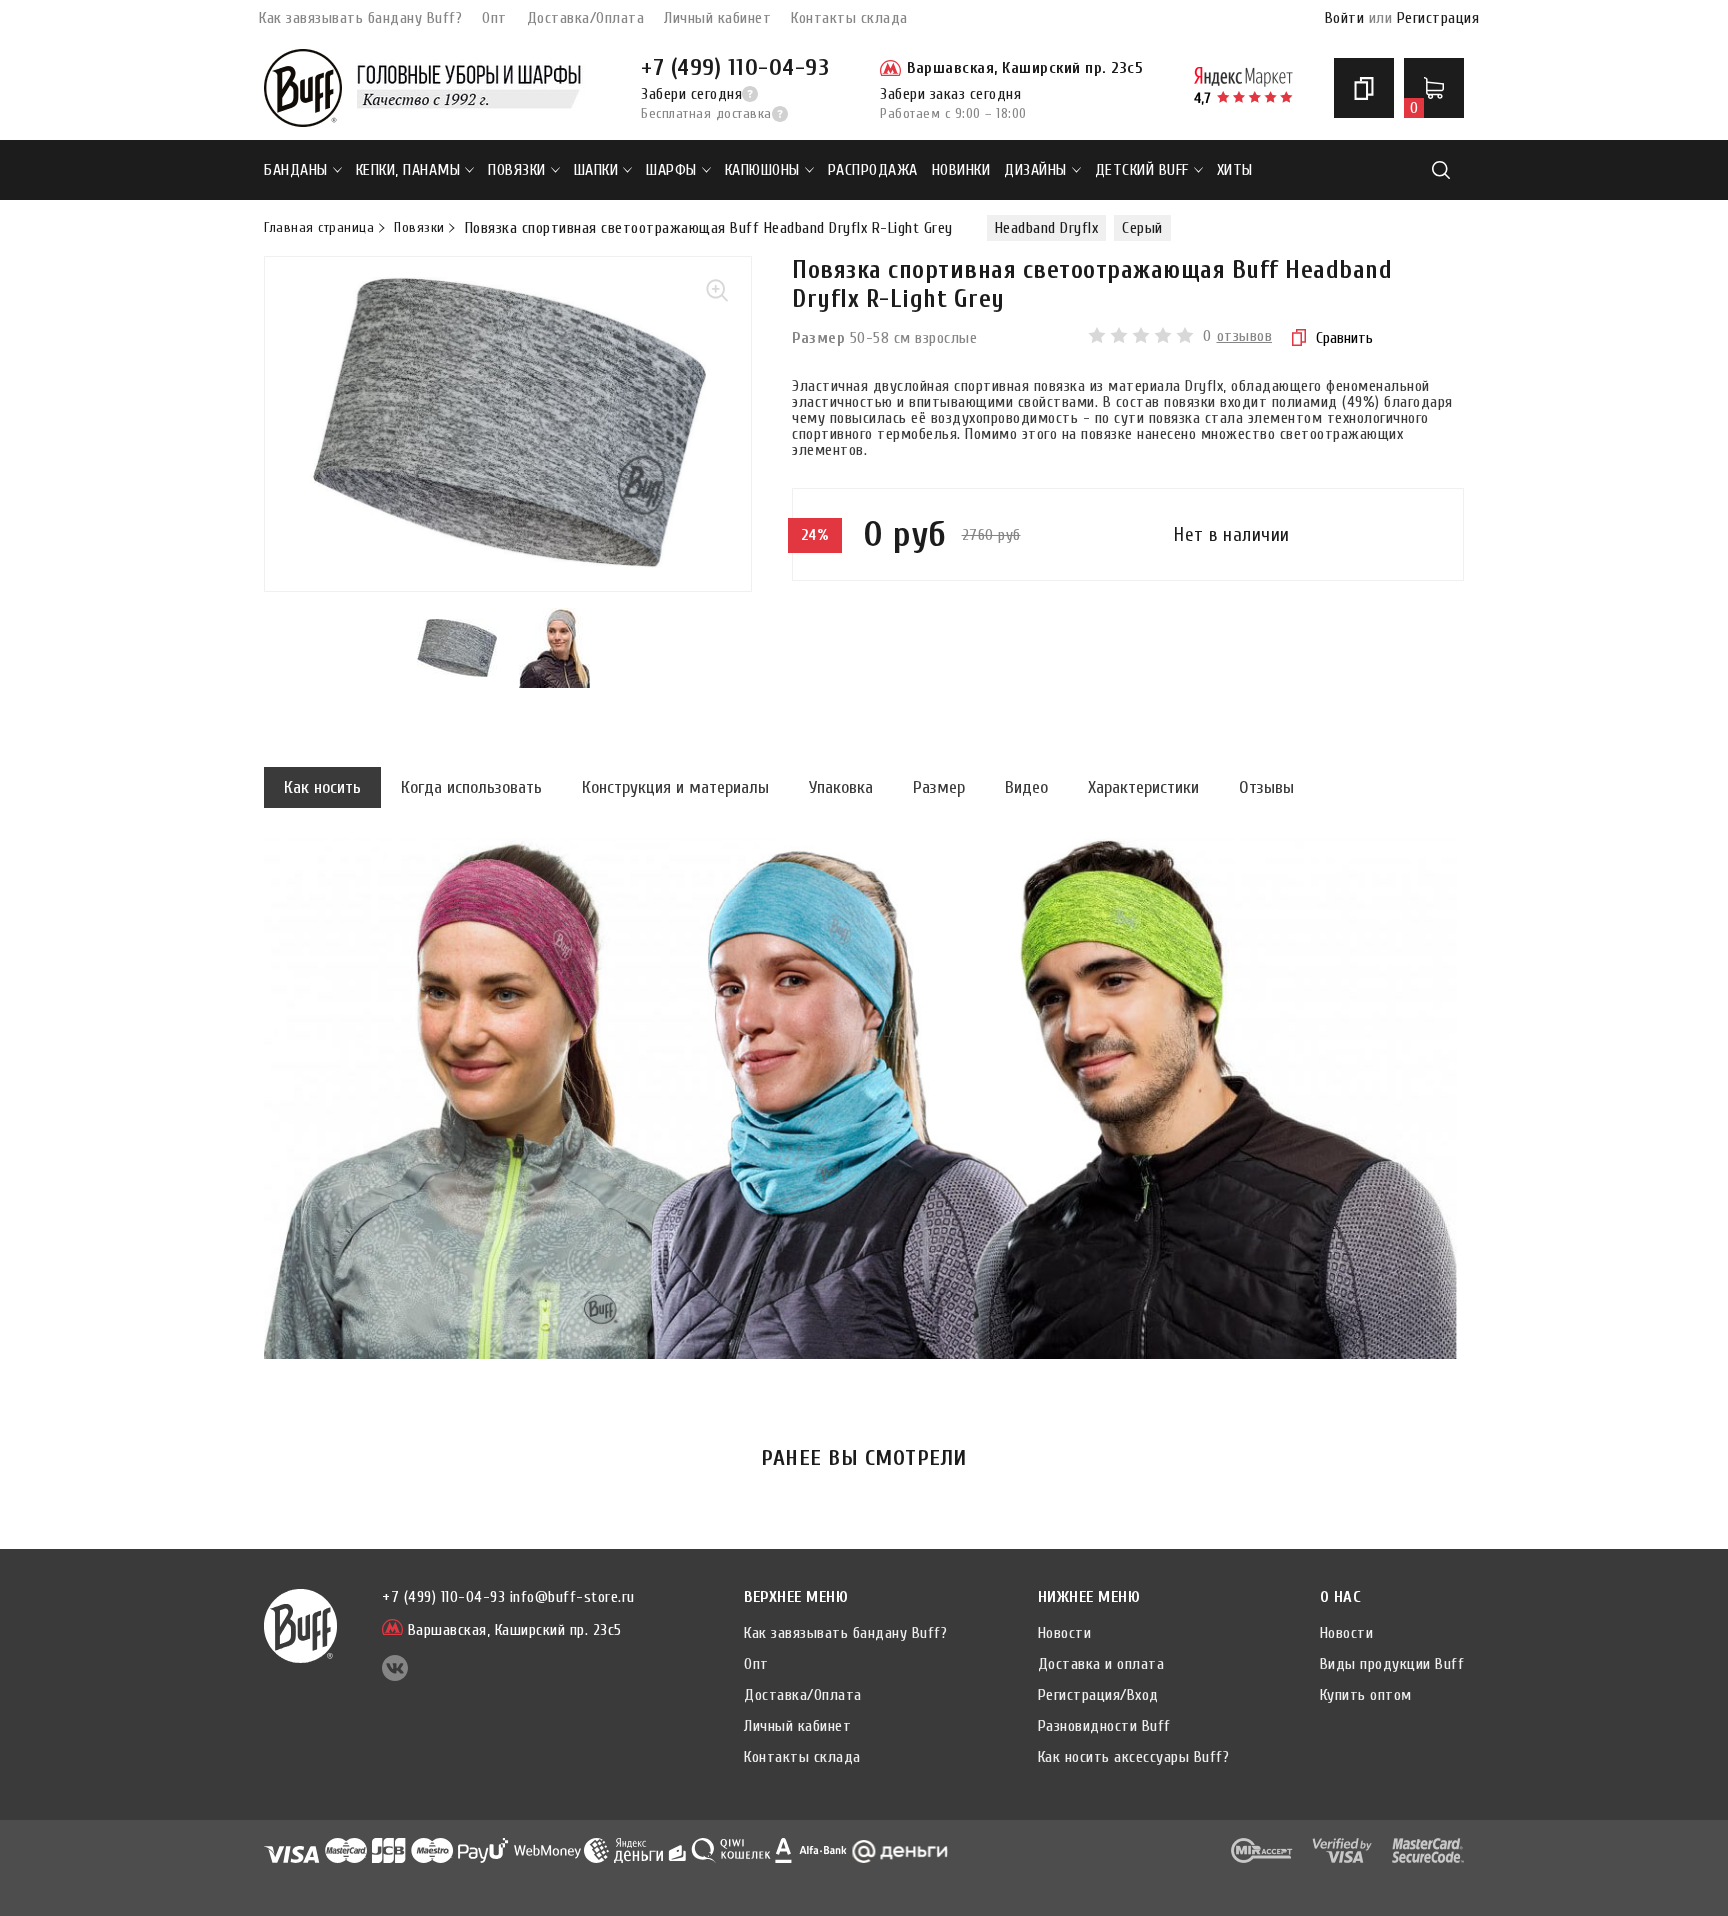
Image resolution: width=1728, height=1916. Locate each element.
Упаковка (841, 787)
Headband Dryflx (1047, 228)
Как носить (322, 787)
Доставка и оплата (1101, 1664)
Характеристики (1143, 787)
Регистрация (1438, 18)
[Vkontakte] (395, 1676)
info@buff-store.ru (572, 1597)
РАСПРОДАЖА (873, 170)
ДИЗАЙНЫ (1035, 170)
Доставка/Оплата (586, 18)
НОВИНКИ (961, 170)
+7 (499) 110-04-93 (735, 67)
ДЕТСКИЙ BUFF (1142, 170)
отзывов (1245, 336)
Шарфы (671, 170)
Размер (939, 787)
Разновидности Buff (1104, 1726)
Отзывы (1266, 787)
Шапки (596, 170)
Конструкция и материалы (675, 787)
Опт (494, 18)
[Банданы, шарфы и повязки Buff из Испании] (303, 88)
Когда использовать (471, 787)
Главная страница (319, 228)
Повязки (517, 170)
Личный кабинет (717, 18)
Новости (1065, 1633)
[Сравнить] (1364, 88)
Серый (1142, 228)
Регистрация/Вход (1098, 1695)
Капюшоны (762, 170)
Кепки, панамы (408, 170)
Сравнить (1344, 338)
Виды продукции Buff (1392, 1664)
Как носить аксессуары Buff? (1134, 1757)
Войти (1345, 18)
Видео (1026, 787)
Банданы (296, 170)
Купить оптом (1366, 1695)
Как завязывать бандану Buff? (360, 18)
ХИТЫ (1235, 170)
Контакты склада (849, 18)
